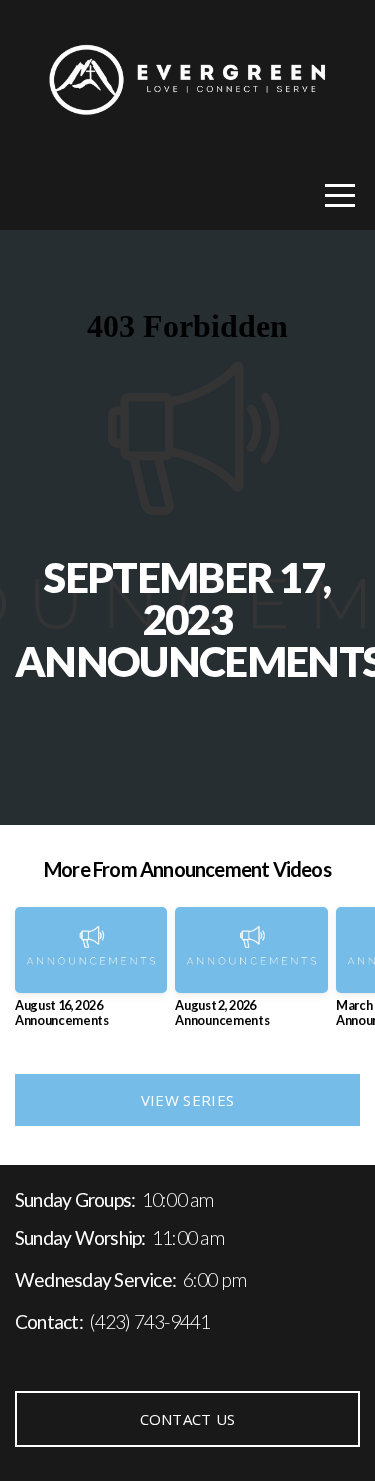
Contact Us (188, 1419)
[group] (91, 975)
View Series (187, 1100)
